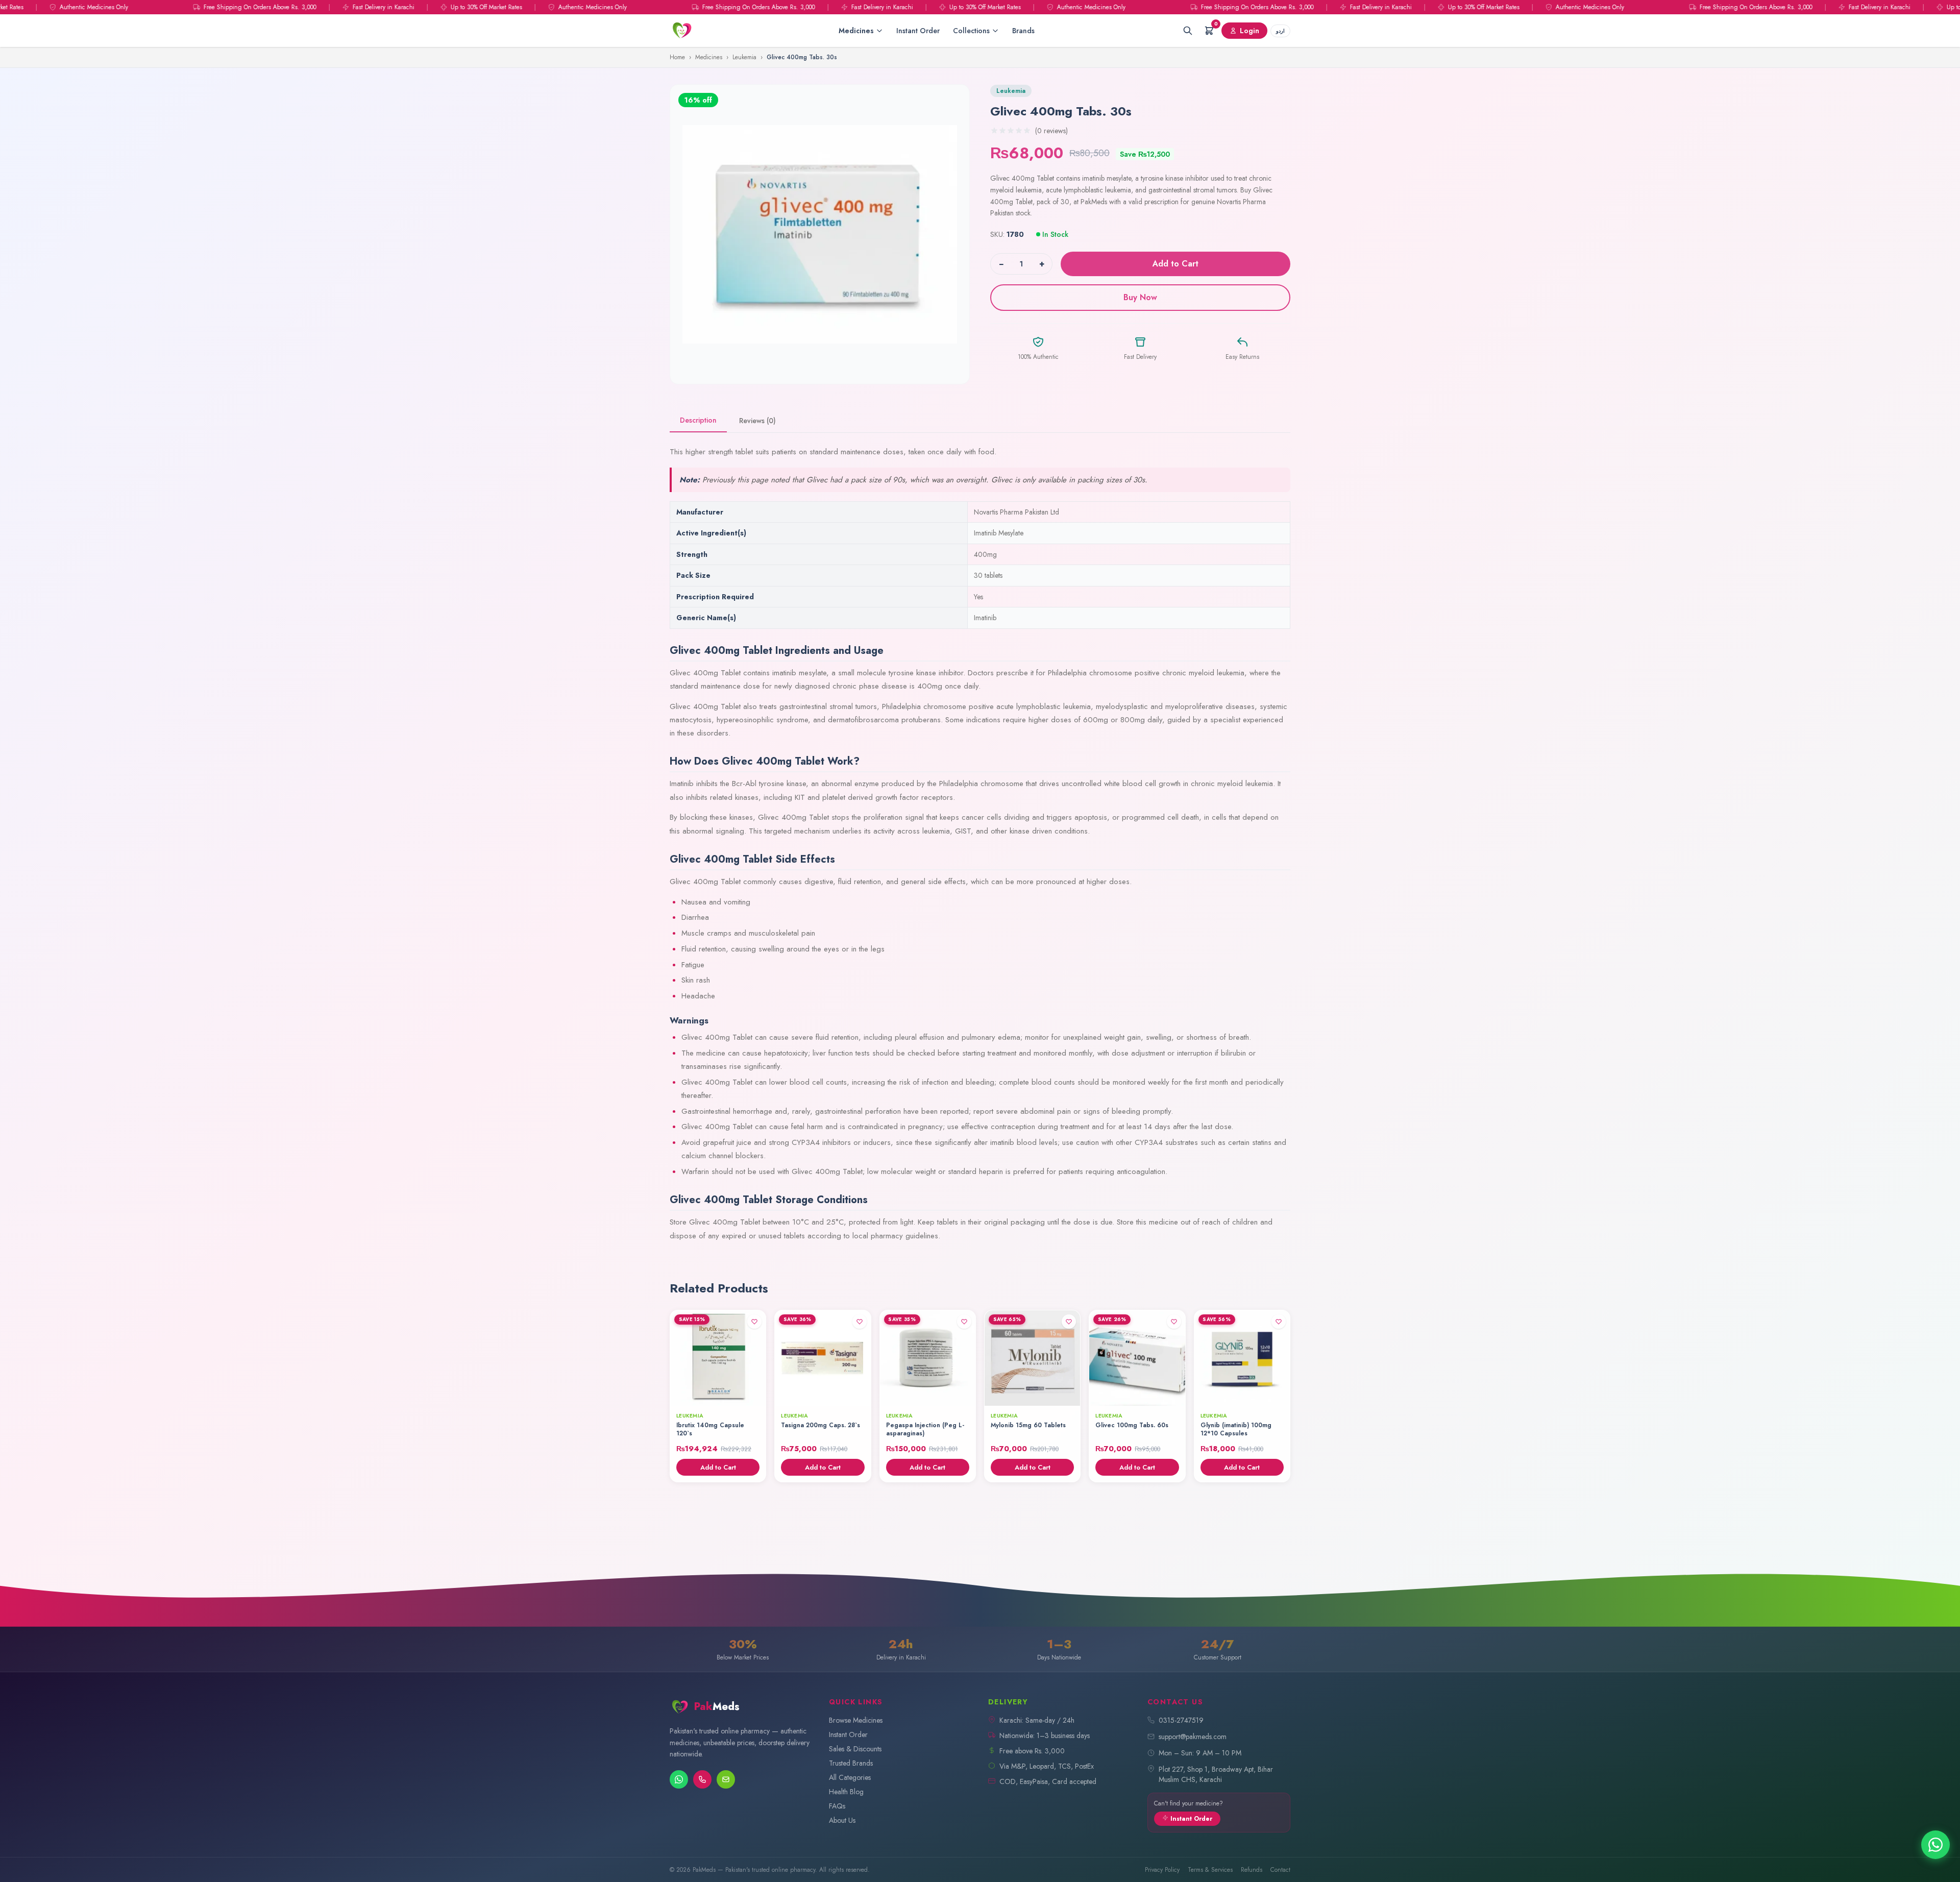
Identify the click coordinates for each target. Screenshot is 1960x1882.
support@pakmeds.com (1193, 1737)
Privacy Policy (1162, 1870)
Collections (971, 31)
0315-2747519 (1181, 1720)
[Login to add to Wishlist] (754, 1322)
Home (677, 57)
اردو (1280, 31)
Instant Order (918, 31)
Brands (1023, 31)
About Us (842, 1820)
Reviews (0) (757, 421)
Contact (1280, 1870)
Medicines (856, 31)
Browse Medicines (856, 1720)
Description (698, 420)
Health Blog (846, 1792)
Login (1249, 31)
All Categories (850, 1777)
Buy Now (1140, 297)
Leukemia (744, 57)
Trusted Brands (851, 1763)
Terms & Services (1210, 1870)
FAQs (837, 1806)
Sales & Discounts (855, 1749)
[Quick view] (754, 1395)
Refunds (1252, 1870)
